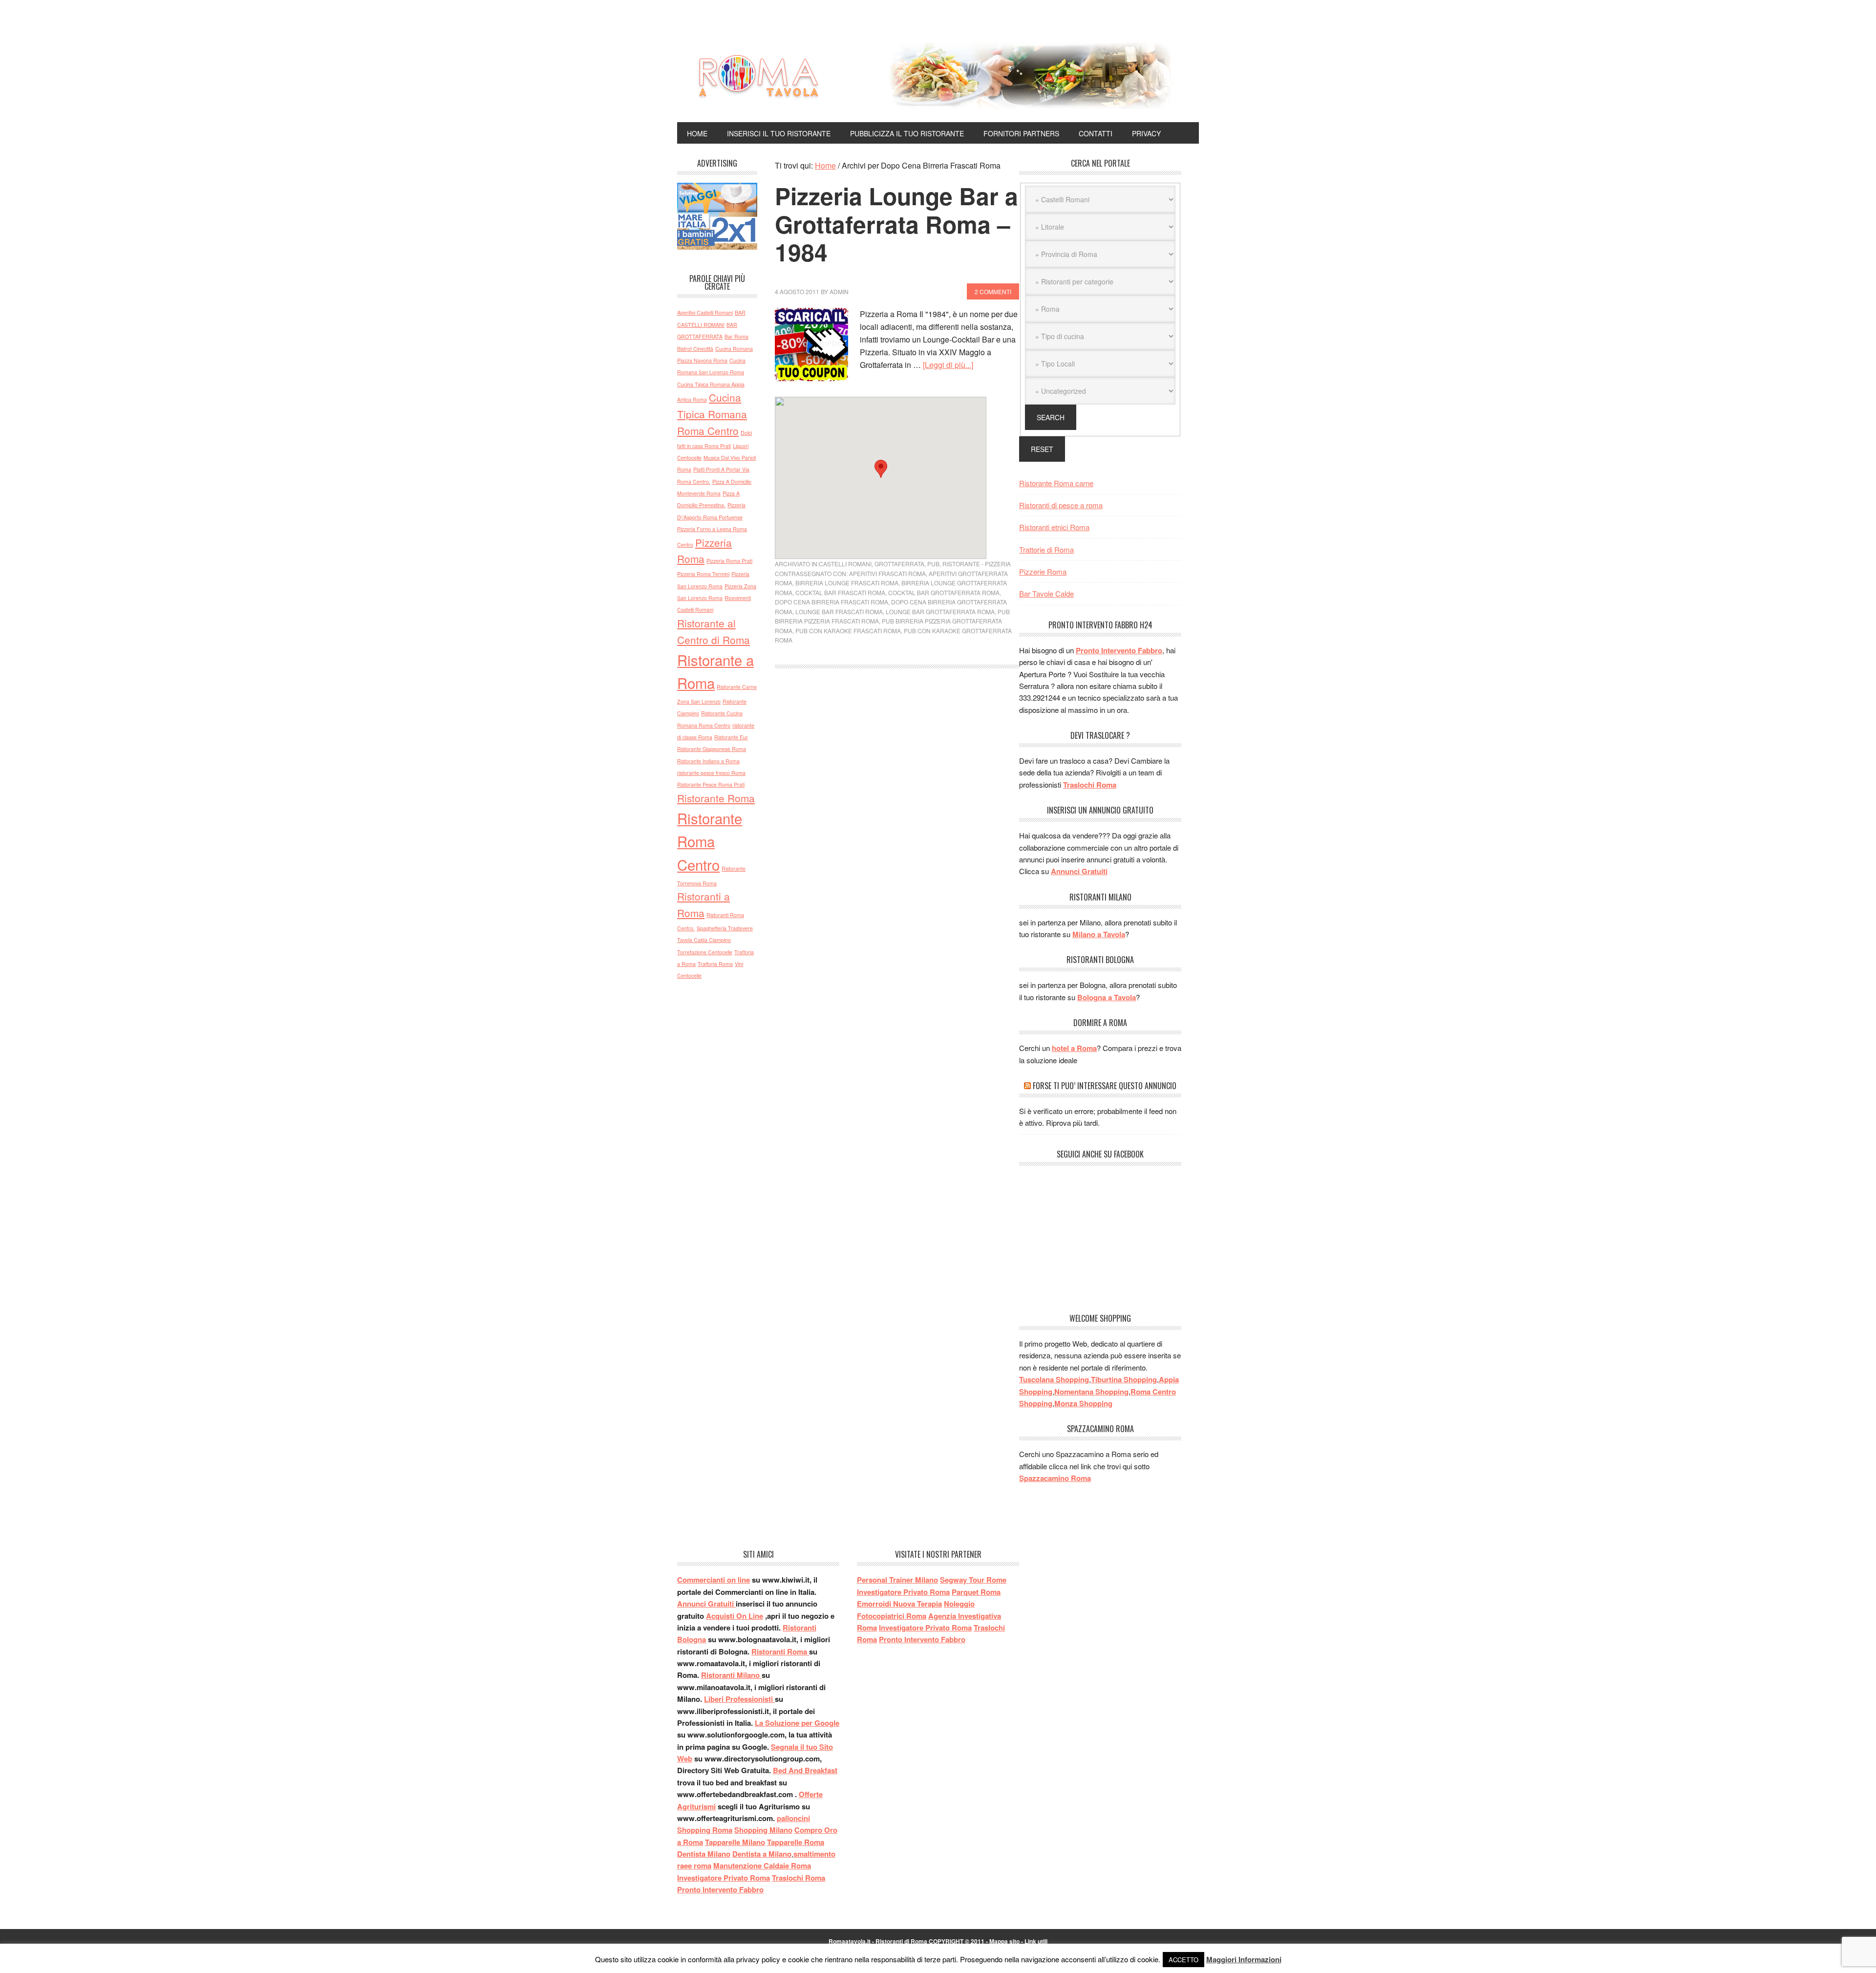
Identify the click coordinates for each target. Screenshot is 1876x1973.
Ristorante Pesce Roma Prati (711, 784)
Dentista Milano (704, 1854)
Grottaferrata (899, 564)
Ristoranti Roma (780, 1651)
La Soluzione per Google (797, 1723)
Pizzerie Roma (1043, 571)
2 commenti (993, 291)
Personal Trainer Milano (897, 1580)
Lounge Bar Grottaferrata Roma (940, 611)
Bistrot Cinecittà (695, 349)
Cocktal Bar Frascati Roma (840, 592)
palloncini (793, 1818)
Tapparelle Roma (796, 1842)
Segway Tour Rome (973, 1580)
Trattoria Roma (715, 964)
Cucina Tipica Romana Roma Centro (712, 414)
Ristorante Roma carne (1056, 483)
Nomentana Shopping (1091, 1392)
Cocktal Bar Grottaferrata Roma (944, 592)
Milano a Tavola (1099, 934)
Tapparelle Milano (735, 1842)
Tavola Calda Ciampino (704, 940)
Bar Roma (736, 336)
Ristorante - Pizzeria (977, 564)
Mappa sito (1004, 1941)
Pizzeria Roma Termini (703, 574)
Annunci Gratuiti (1079, 871)
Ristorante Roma (716, 798)
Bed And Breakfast (805, 1770)
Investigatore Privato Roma (724, 1878)
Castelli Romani (845, 564)
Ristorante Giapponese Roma (712, 749)
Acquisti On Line (735, 1616)
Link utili (1036, 1941)
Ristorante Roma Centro (710, 841)
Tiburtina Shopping (1124, 1379)
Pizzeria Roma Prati (729, 561)
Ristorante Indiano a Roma (708, 761)
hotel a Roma (1074, 1048)
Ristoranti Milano (731, 1675)
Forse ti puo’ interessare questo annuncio (1105, 1086)
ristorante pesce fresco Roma (711, 773)
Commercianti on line (714, 1580)
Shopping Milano (763, 1830)
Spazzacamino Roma (1055, 1478)
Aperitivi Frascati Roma (887, 573)
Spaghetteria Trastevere (725, 928)
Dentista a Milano (762, 1854)
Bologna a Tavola (1107, 997)
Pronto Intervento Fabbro (1119, 650)
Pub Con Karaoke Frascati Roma (848, 631)
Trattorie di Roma (1046, 549)
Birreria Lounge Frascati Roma (847, 583)
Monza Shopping (1083, 1403)
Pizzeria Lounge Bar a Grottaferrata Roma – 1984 (896, 224)
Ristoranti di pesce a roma (1061, 505)
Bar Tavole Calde (1046, 593)
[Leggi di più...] (948, 365)
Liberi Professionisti (739, 1699)
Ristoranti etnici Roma (1054, 527)
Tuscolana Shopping (1054, 1379)
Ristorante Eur (731, 737)
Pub (933, 564)
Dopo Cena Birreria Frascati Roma (831, 602)
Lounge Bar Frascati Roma (839, 611)
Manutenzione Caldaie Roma (762, 1866)
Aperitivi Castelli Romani (705, 312)
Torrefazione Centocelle (705, 952)
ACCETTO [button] (1183, 1960)
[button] (881, 469)
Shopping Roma (705, 1830)
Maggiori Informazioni (1244, 1959)
